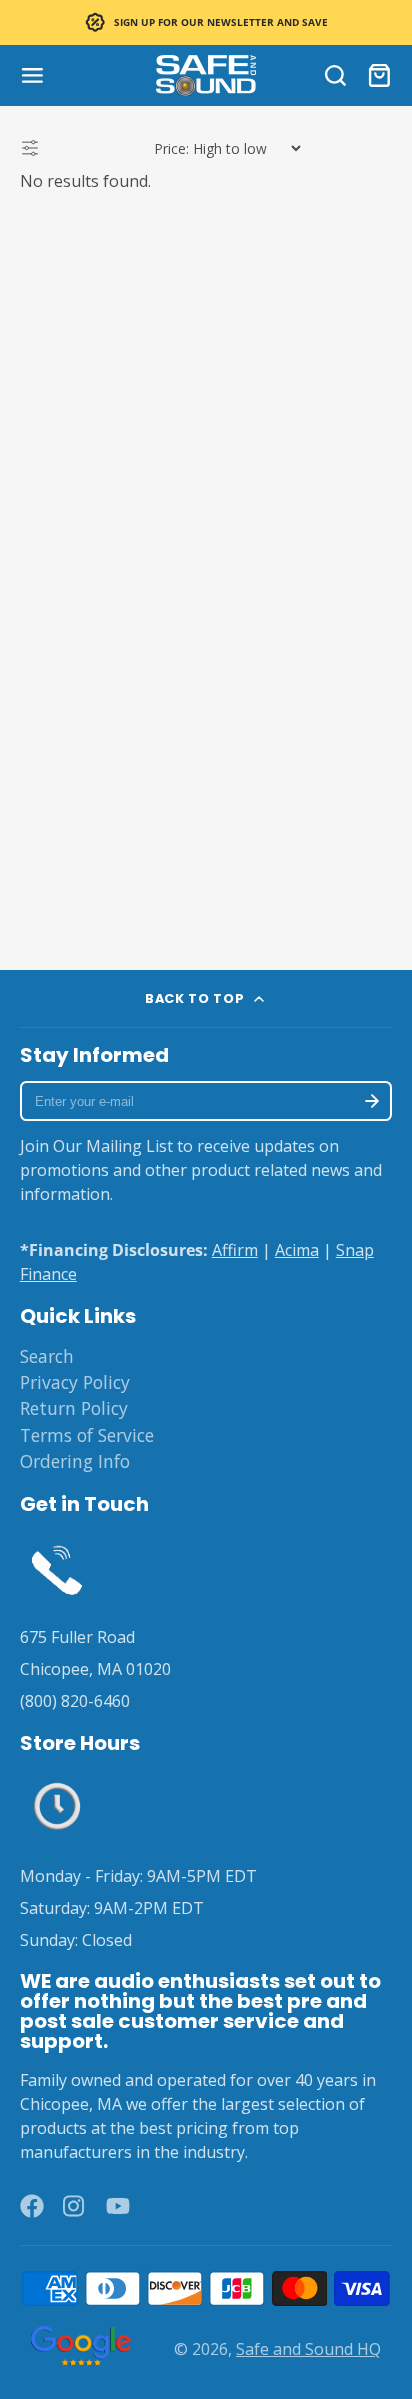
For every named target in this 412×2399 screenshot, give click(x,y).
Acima (297, 1250)
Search (47, 1356)
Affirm (235, 1250)
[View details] (57, 1568)
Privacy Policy (75, 1382)
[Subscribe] (372, 1101)
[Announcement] (206, 22)
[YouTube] (118, 2206)
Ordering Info (75, 1461)
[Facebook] (32, 2206)
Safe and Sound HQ (308, 2349)
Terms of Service (87, 1435)
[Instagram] (75, 2206)
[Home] (206, 75)
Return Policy (74, 1408)
